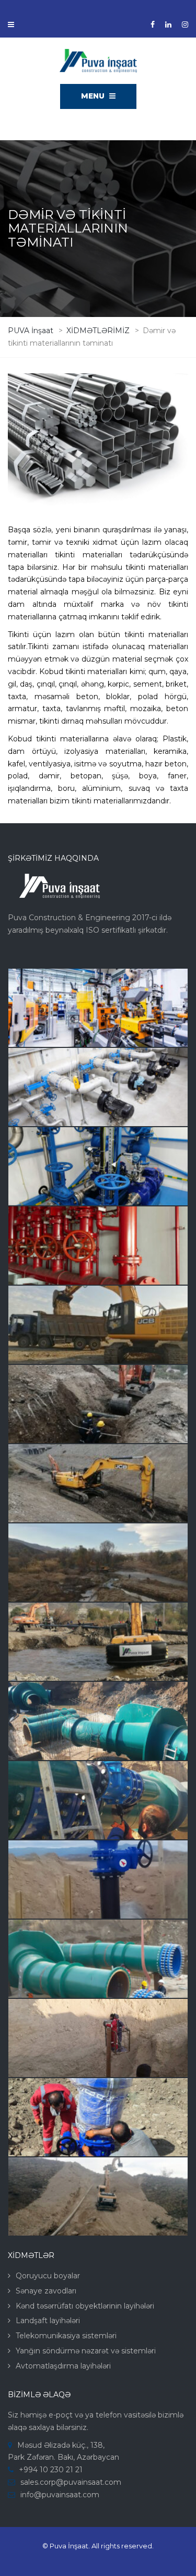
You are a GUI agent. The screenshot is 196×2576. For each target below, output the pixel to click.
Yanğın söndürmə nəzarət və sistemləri (86, 2351)
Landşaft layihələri (48, 2321)
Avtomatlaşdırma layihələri (63, 2366)
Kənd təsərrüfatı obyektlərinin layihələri (85, 2306)
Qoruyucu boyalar (48, 2276)
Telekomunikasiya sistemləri (66, 2336)
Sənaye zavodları (46, 2291)
